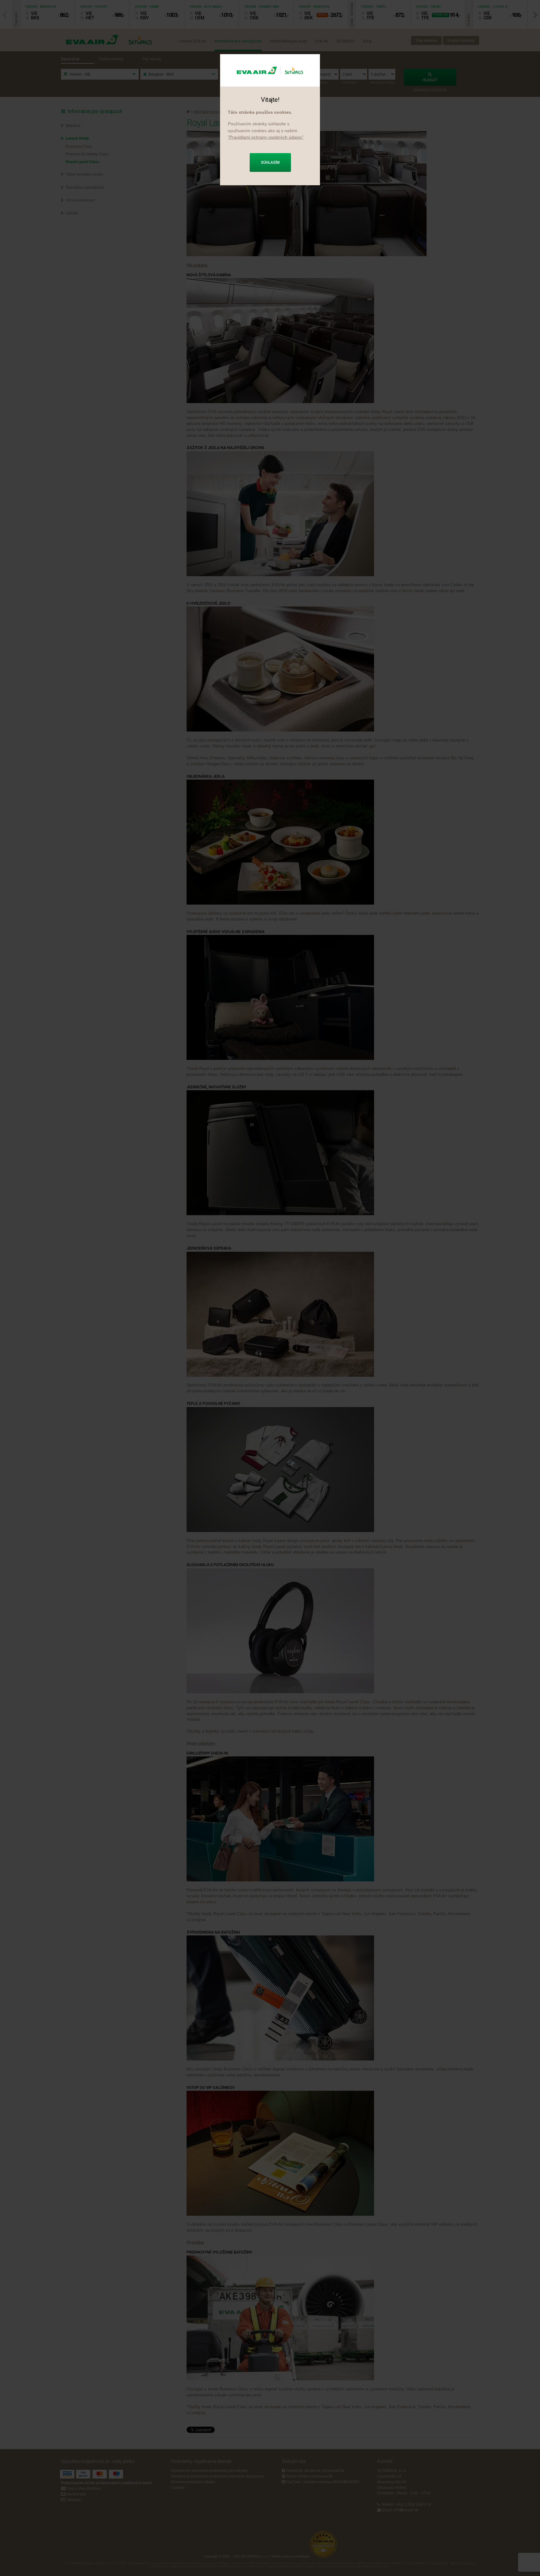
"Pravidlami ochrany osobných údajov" (266, 137)
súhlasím (270, 162)
